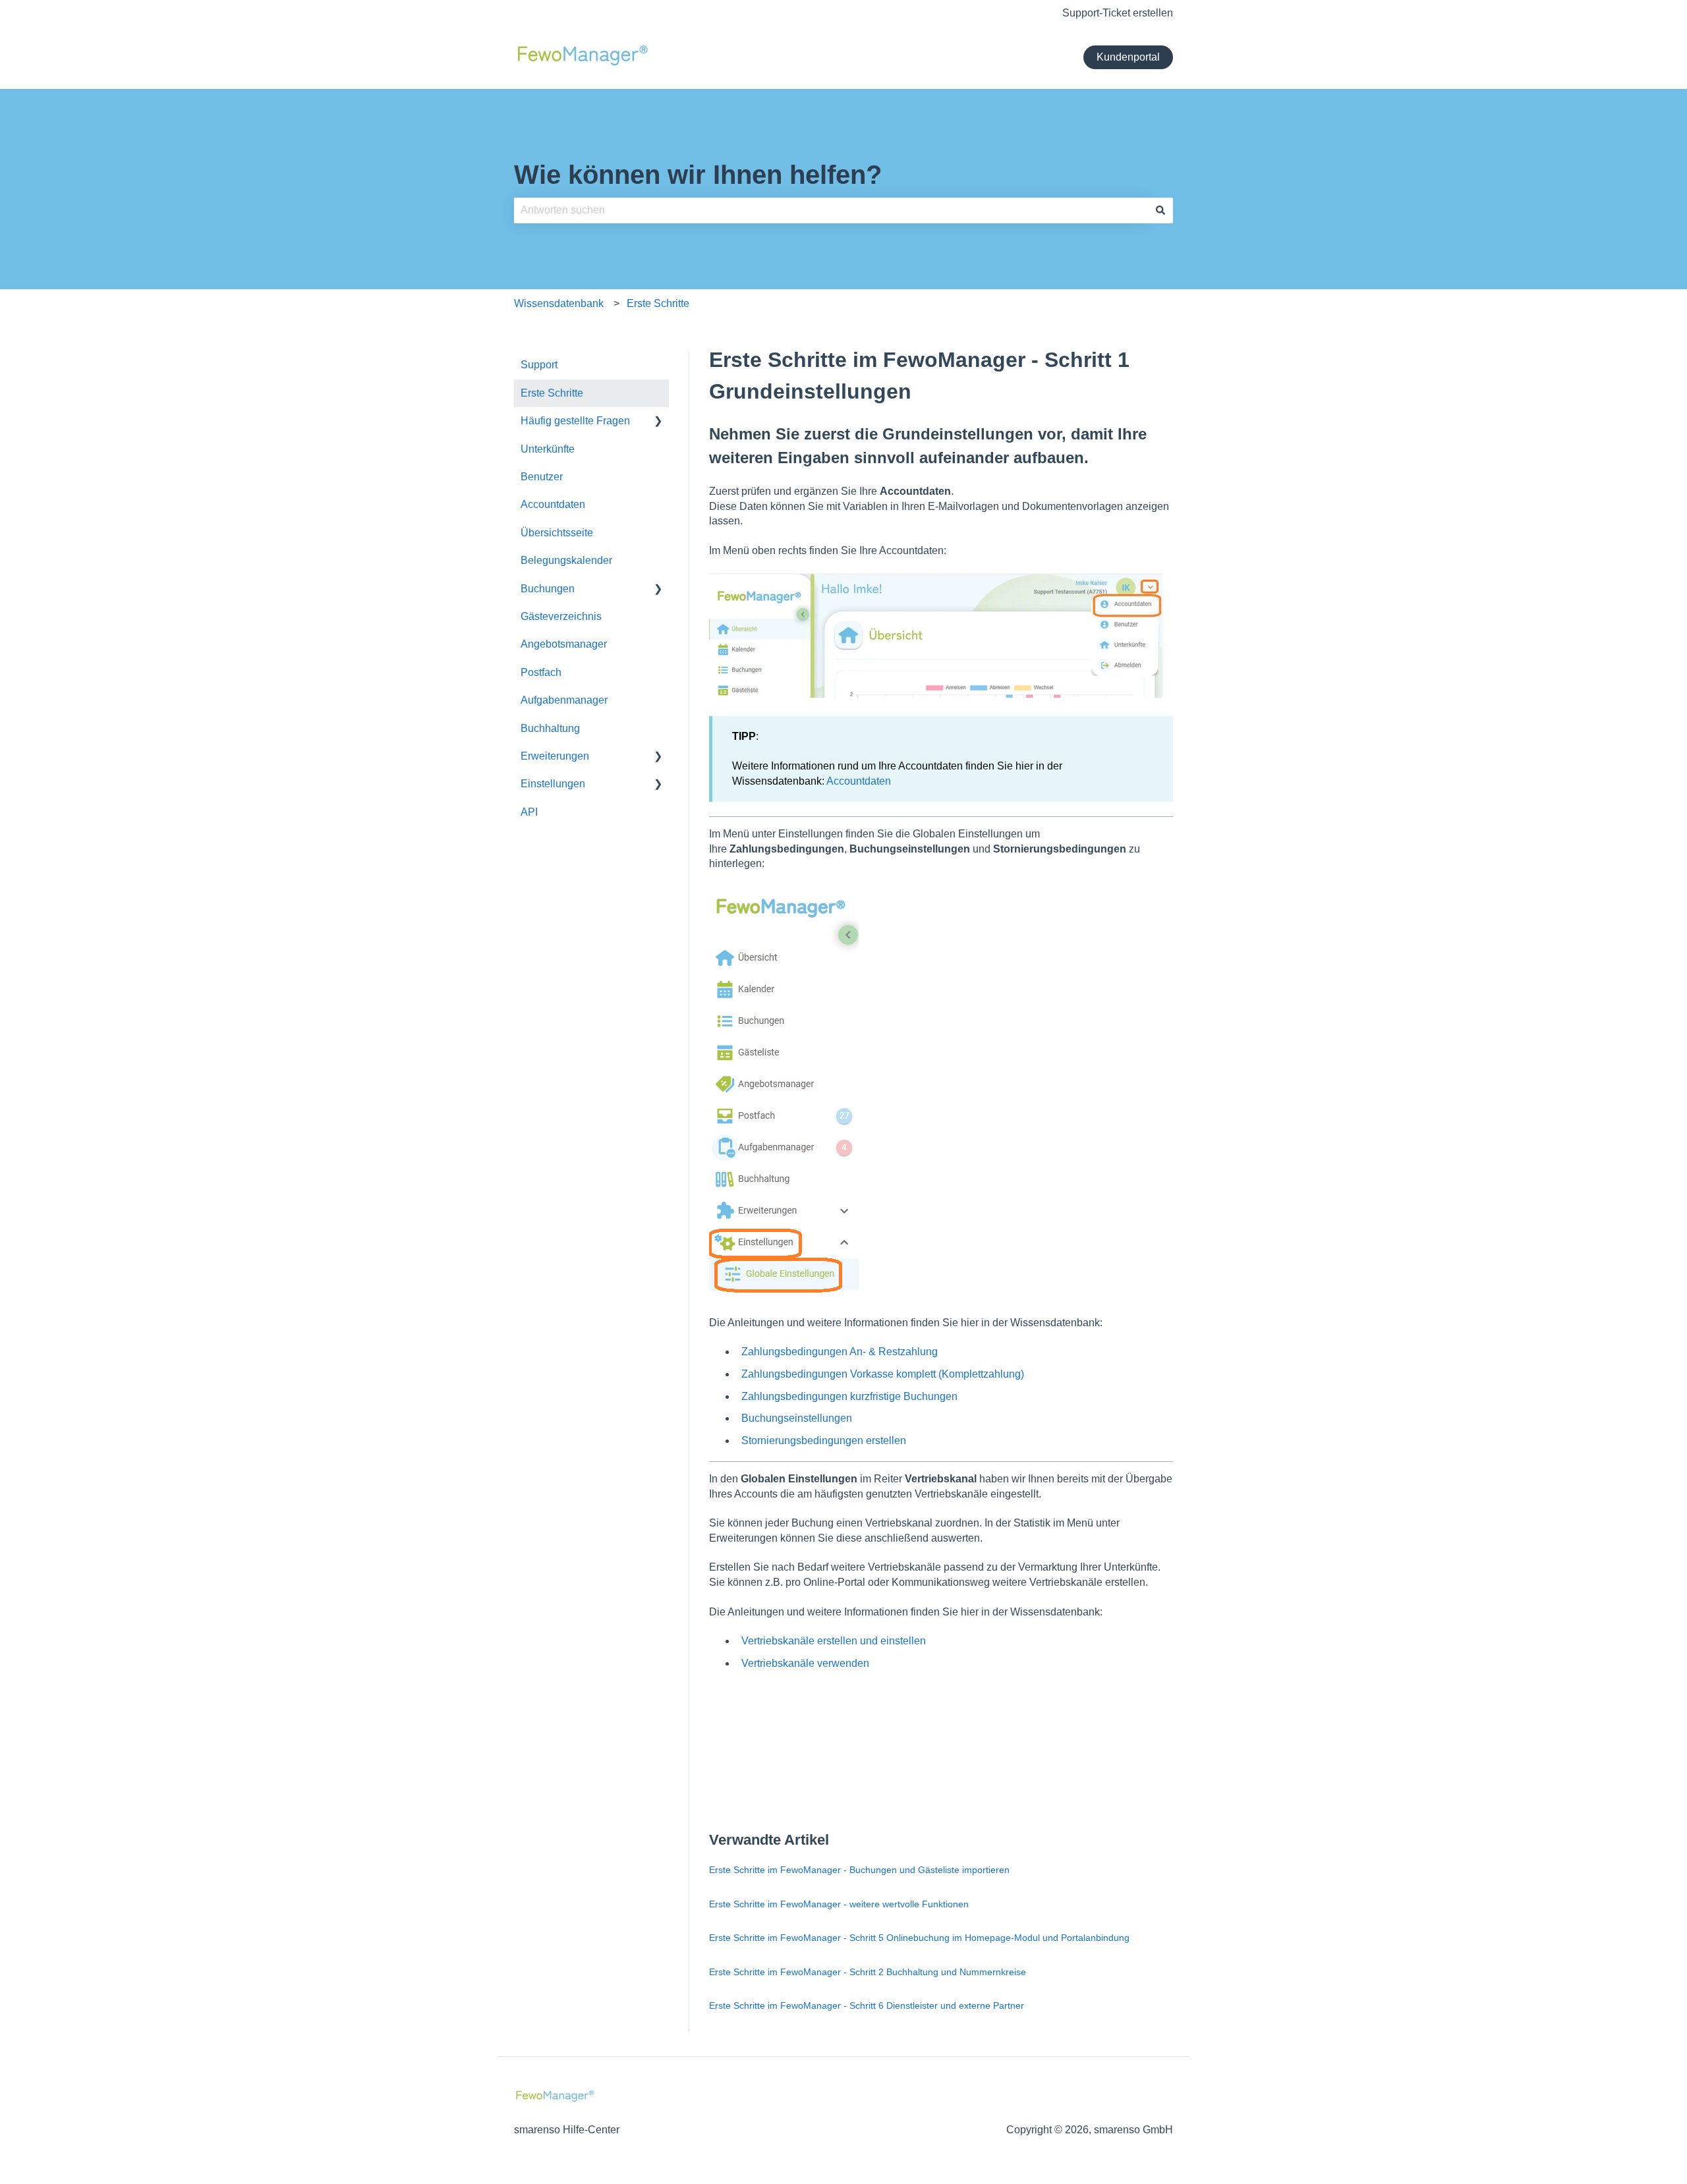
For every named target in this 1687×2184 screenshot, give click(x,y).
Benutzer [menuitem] (542, 477)
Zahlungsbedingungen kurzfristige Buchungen (849, 1396)
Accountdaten (859, 781)
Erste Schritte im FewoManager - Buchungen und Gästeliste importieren (859, 1870)
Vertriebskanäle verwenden (805, 1663)
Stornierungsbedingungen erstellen (824, 1441)
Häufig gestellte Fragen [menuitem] (575, 421)
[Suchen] (1160, 210)
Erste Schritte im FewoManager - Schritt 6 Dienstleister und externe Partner (867, 2005)
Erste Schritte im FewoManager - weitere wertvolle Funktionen (839, 1904)
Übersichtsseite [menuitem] (557, 533)
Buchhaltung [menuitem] (550, 728)
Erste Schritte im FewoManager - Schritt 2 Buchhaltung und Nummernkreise (868, 1972)
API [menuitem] (529, 812)
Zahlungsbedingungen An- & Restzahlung (840, 1352)
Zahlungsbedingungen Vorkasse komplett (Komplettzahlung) (883, 1374)
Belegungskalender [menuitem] (566, 560)
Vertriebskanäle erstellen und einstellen (834, 1641)
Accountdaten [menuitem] (553, 504)
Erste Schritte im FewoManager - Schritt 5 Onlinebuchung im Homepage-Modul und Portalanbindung (919, 1938)
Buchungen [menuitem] (548, 589)
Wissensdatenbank (559, 303)
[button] (658, 422)
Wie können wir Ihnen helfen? (698, 175)
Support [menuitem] (539, 365)
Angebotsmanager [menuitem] (564, 644)
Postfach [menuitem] (541, 672)
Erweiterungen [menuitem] (555, 756)
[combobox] (831, 210)
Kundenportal (1128, 57)
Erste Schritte (658, 303)
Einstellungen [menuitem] (553, 784)
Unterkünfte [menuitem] (548, 449)
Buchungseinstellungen (797, 1418)
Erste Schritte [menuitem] (552, 393)
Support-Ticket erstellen (1118, 13)
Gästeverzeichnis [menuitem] (561, 616)
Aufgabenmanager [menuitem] (564, 700)
